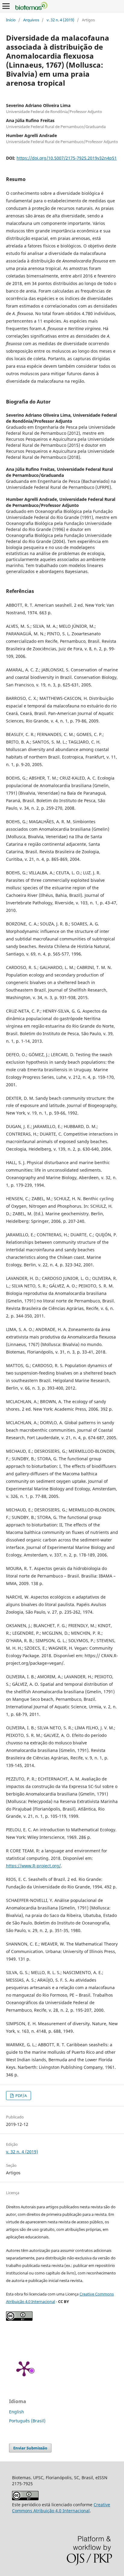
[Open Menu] (6, 6)
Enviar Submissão (30, 2448)
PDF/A (21, 2096)
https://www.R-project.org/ (33, 1866)
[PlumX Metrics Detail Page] (24, 2368)
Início (11, 20)
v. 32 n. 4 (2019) (60, 20)
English (17, 2412)
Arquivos (31, 20)
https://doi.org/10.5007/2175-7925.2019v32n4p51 (67, 158)
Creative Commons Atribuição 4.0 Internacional (61, 2508)
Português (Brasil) (27, 2421)
